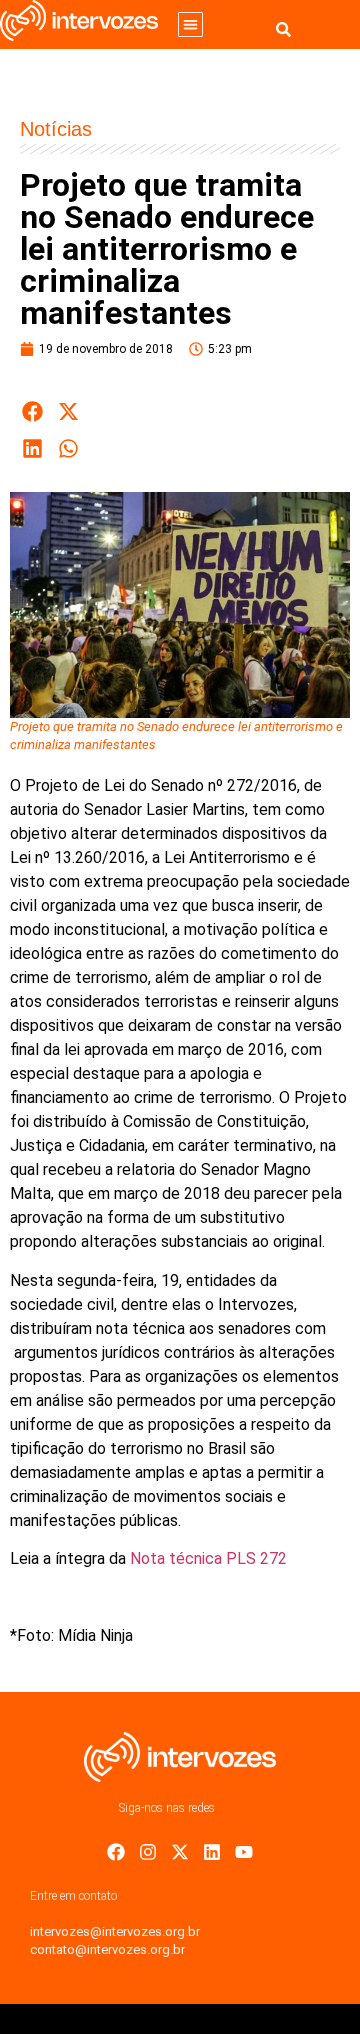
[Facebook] (116, 1852)
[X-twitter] (180, 1852)
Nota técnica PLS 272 (208, 1558)
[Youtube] (244, 1852)
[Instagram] (148, 1852)
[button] (190, 24)
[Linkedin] (212, 1852)
